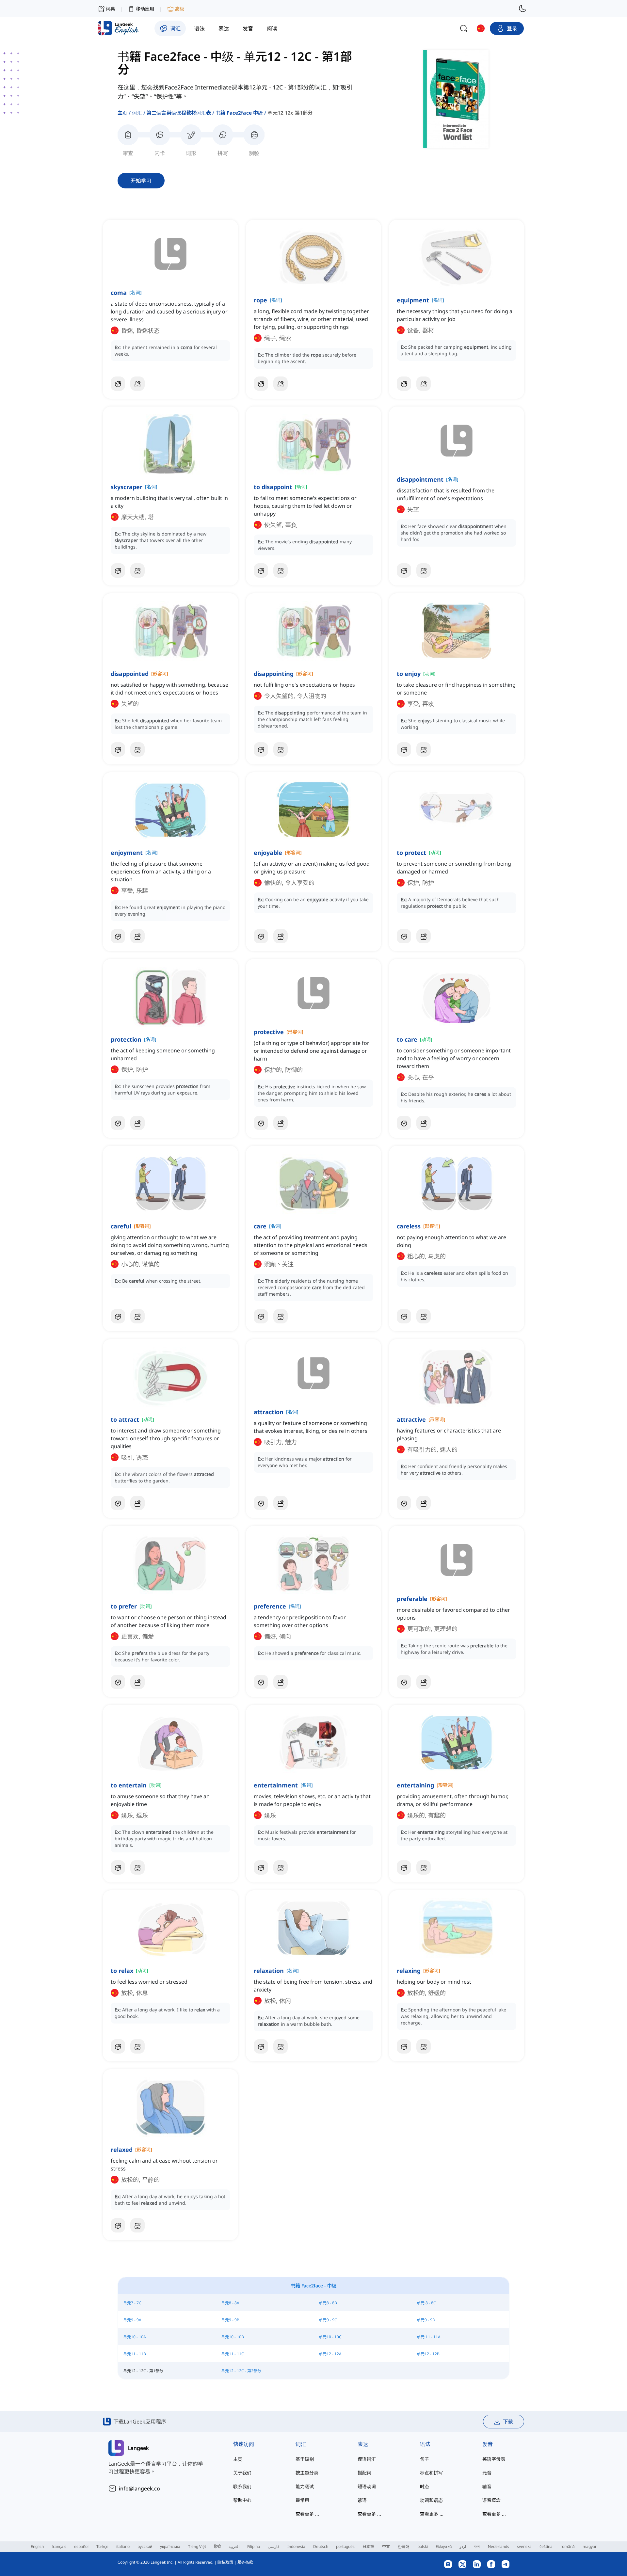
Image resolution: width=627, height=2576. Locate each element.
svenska (524, 2546)
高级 (180, 9)
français (59, 2546)
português (345, 2546)
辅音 (487, 2486)
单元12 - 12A (330, 2354)
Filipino (254, 2546)
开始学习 (141, 181)
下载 (508, 2422)
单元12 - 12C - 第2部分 (241, 2371)
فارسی (274, 2546)
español (81, 2546)
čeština (546, 2546)
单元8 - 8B (328, 2303)
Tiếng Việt (197, 2546)
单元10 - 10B (233, 2337)
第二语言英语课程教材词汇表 (179, 113)
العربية (234, 2546)
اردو (463, 2546)
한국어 (404, 2546)
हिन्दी (217, 2546)
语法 (425, 2444)
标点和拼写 (431, 2473)
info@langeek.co (139, 2488)
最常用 (302, 2500)
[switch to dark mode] (522, 8)
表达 (363, 2444)
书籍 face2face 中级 (239, 113)
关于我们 (242, 2473)
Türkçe (102, 2546)
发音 (488, 2444)
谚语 (362, 2500)
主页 (122, 113)
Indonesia (296, 2546)
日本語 (368, 2546)
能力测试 (305, 2486)
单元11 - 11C (233, 2354)
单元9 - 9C (328, 2320)
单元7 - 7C (132, 2303)
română (568, 2546)
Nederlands (498, 2546)
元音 (487, 2473)
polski (423, 2546)
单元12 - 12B (428, 2354)
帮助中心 (242, 2500)
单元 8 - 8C (426, 2303)
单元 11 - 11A (429, 2337)
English (37, 2546)
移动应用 (145, 9)
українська (170, 2546)
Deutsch (321, 2546)
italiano (123, 2546)
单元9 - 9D (426, 2320)
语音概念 (491, 2500)
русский (145, 2546)
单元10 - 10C (330, 2337)
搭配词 (364, 2473)
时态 (425, 2486)
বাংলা (477, 2546)
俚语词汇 (367, 2459)
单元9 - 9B (230, 2320)
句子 (425, 2459)
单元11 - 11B (135, 2354)
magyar (590, 2546)
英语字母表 (494, 2459)
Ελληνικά (444, 2546)
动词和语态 (431, 2500)
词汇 (137, 113)
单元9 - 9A (132, 2320)
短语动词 (367, 2486)
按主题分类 (307, 2473)
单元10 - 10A (135, 2337)
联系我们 (242, 2486)
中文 (386, 2546)
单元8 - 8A (230, 2303)
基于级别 (305, 2459)
